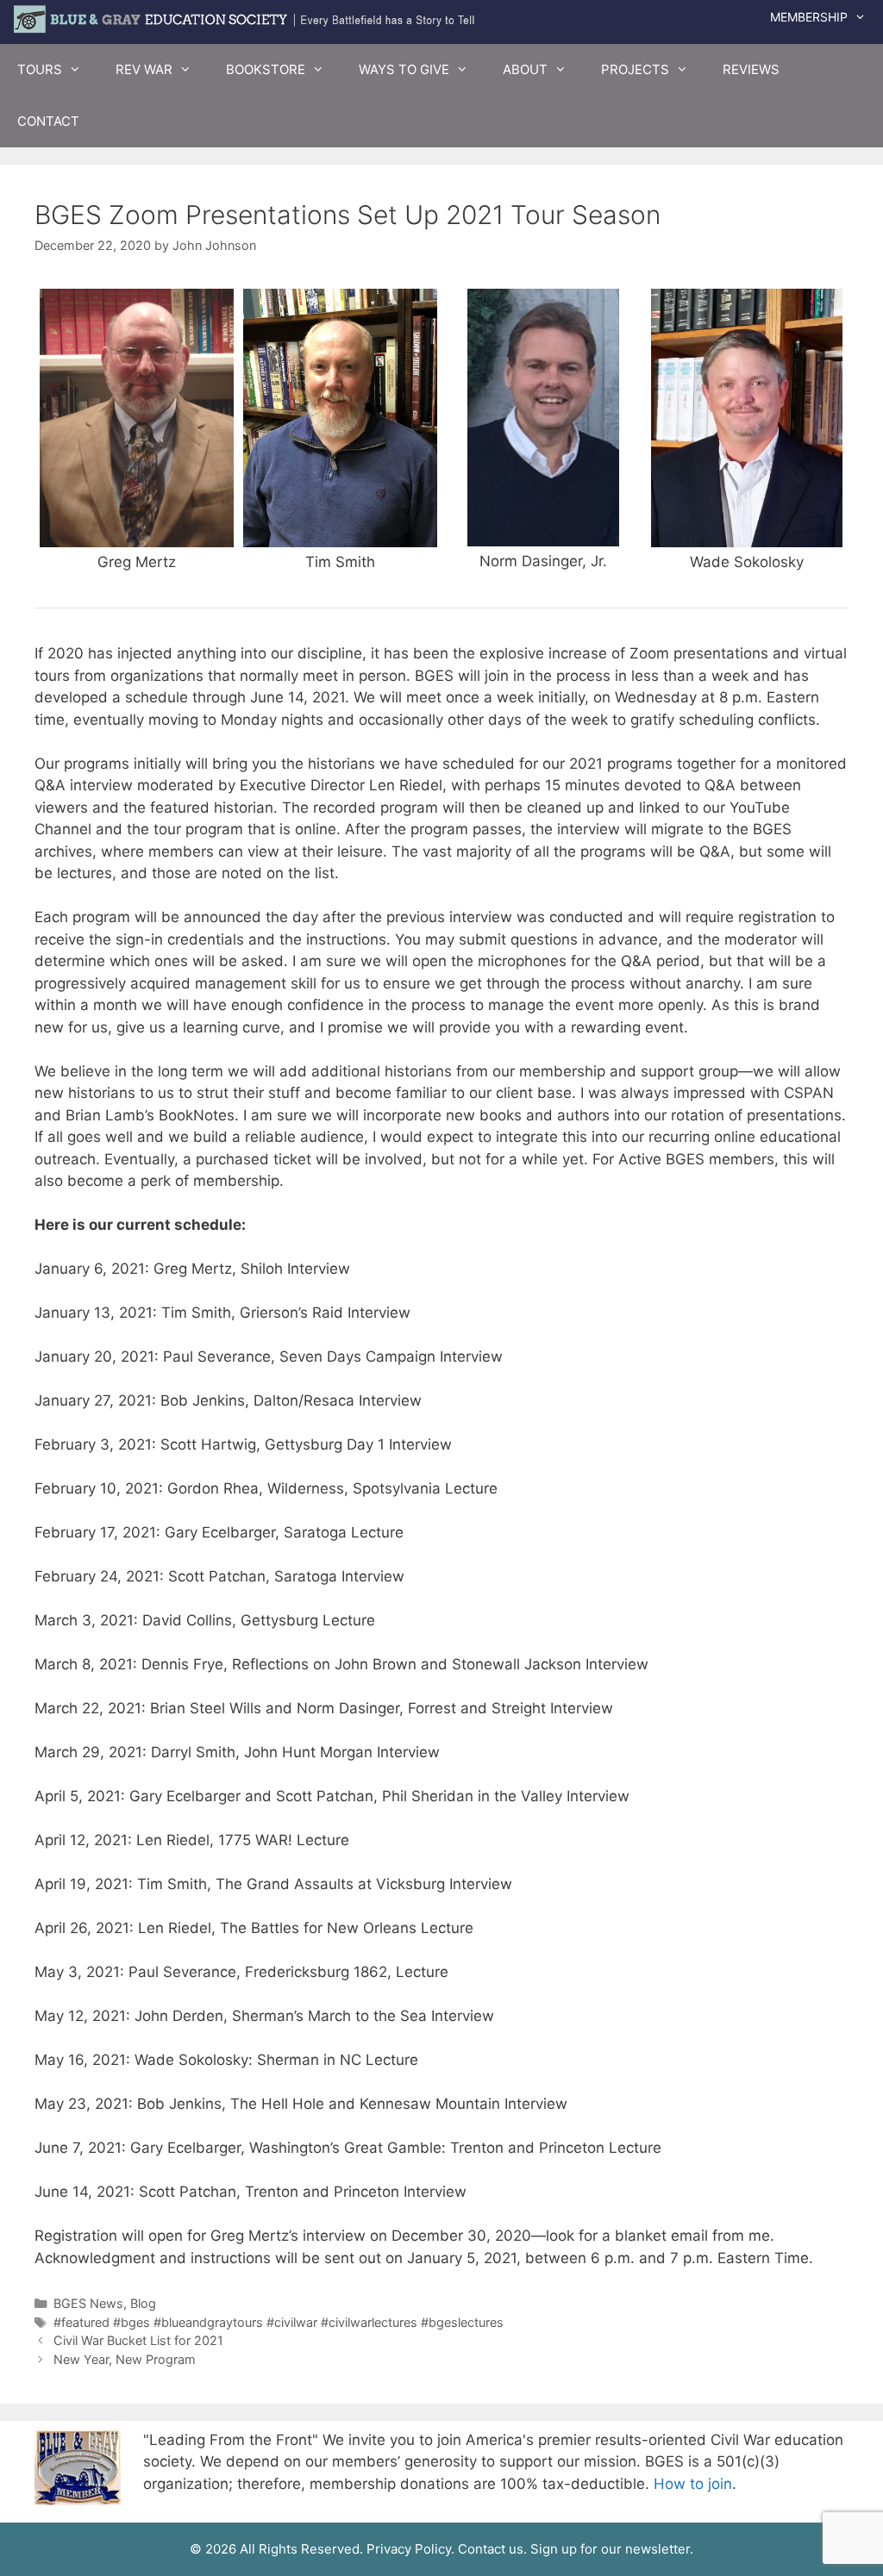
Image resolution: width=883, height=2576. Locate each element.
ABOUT (525, 69)
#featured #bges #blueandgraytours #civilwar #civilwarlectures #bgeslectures (279, 2322)
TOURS (40, 69)
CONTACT (48, 121)
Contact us (491, 2549)
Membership (809, 17)
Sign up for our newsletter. (612, 2549)
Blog (143, 2303)
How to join (693, 2484)
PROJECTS (635, 69)
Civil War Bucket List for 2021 (138, 2340)
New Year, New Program (125, 2359)
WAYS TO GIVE (404, 69)
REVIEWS (751, 69)
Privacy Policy (409, 2549)
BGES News (88, 2303)
